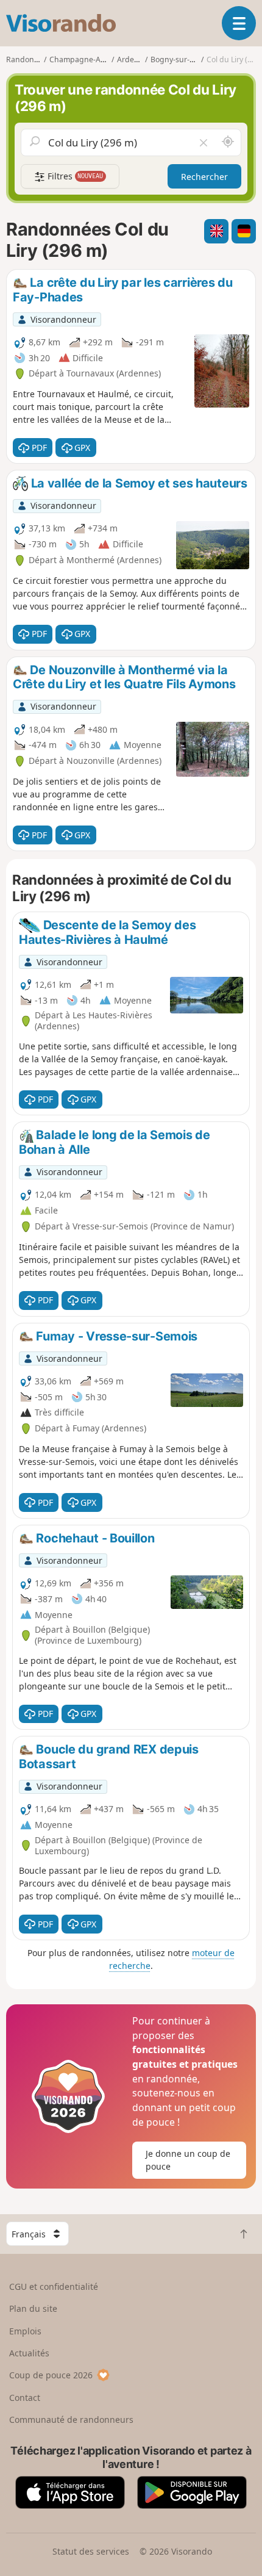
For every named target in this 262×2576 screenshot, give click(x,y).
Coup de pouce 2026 (51, 2375)
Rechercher (204, 177)
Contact (25, 2398)
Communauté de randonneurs (71, 2419)
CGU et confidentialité (54, 2286)
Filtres (74, 176)
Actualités (29, 2353)
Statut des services (91, 2551)
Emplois (25, 2331)
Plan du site (33, 2308)
